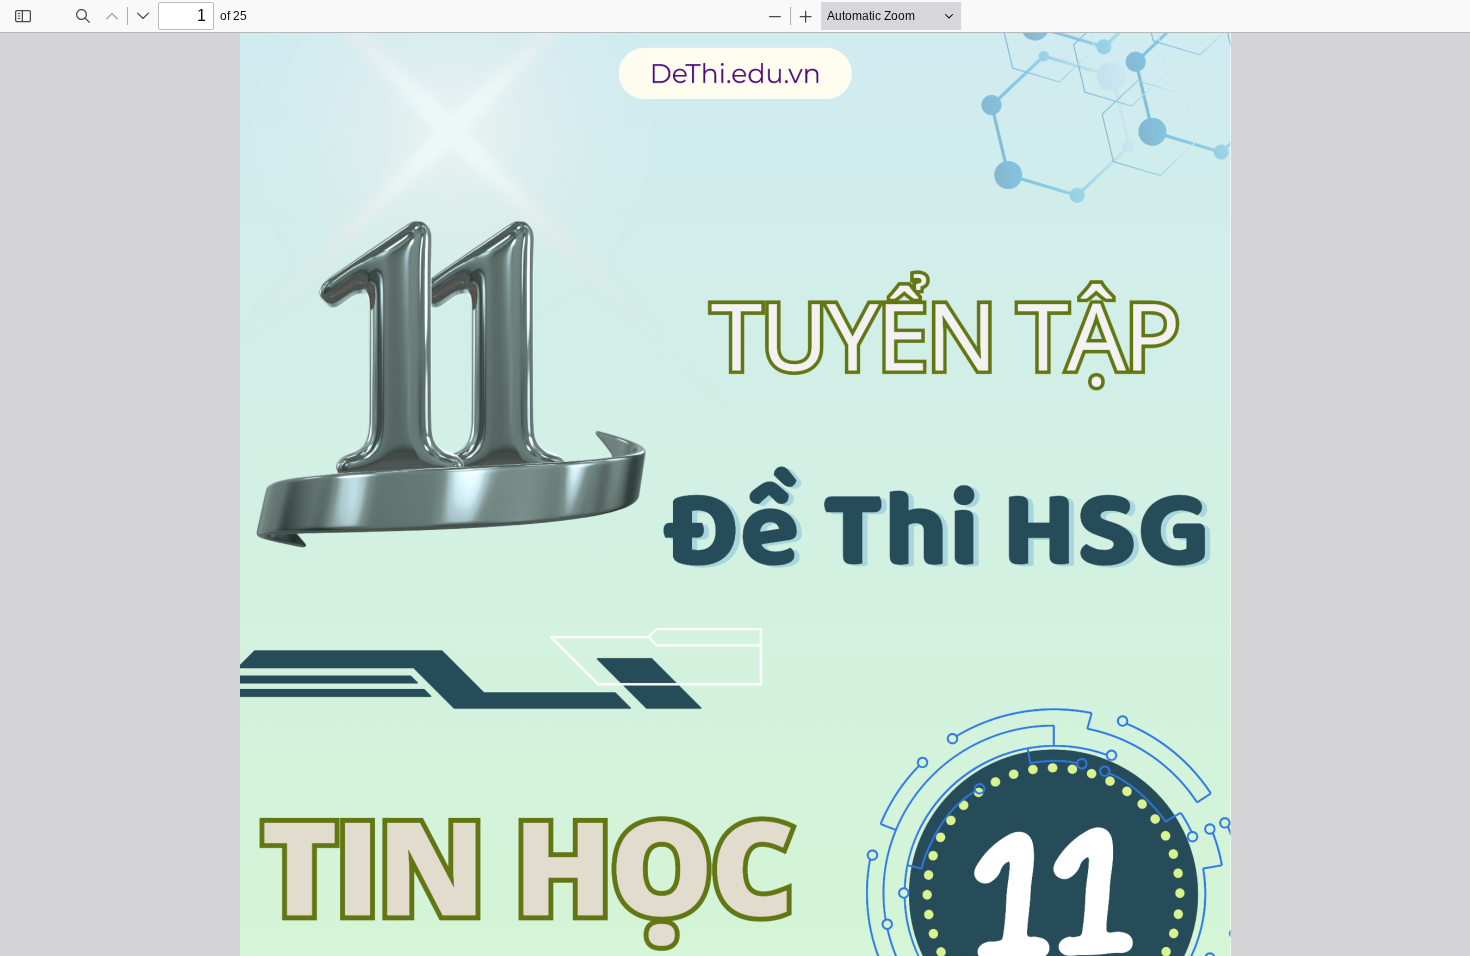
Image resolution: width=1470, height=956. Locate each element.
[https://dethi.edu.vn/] (735, 105)
